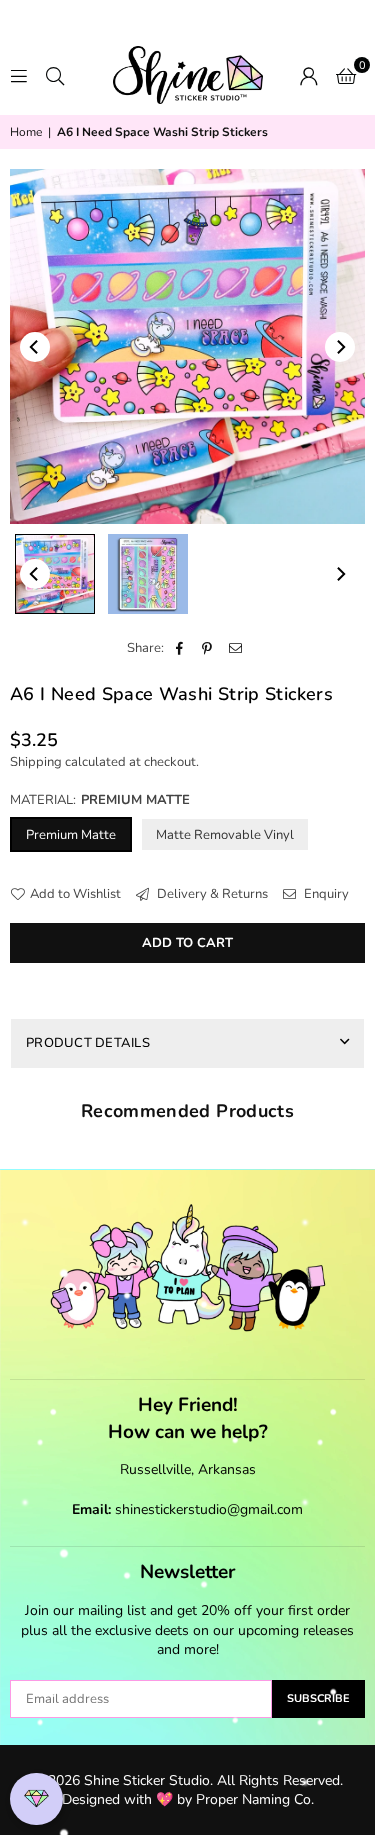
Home (26, 132)
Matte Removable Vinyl (225, 835)
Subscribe (318, 1698)
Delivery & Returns (211, 894)
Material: (100, 800)
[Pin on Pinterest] (207, 648)
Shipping (36, 762)
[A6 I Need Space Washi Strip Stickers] (55, 574)
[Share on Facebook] (179, 648)
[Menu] (19, 75)
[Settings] (309, 75)
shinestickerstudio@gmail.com (209, 1509)
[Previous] (35, 347)
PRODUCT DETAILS (88, 1043)
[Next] (340, 347)
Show (36, 1799)
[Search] (55, 75)
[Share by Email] (235, 648)
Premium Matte (71, 835)
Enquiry (325, 894)
